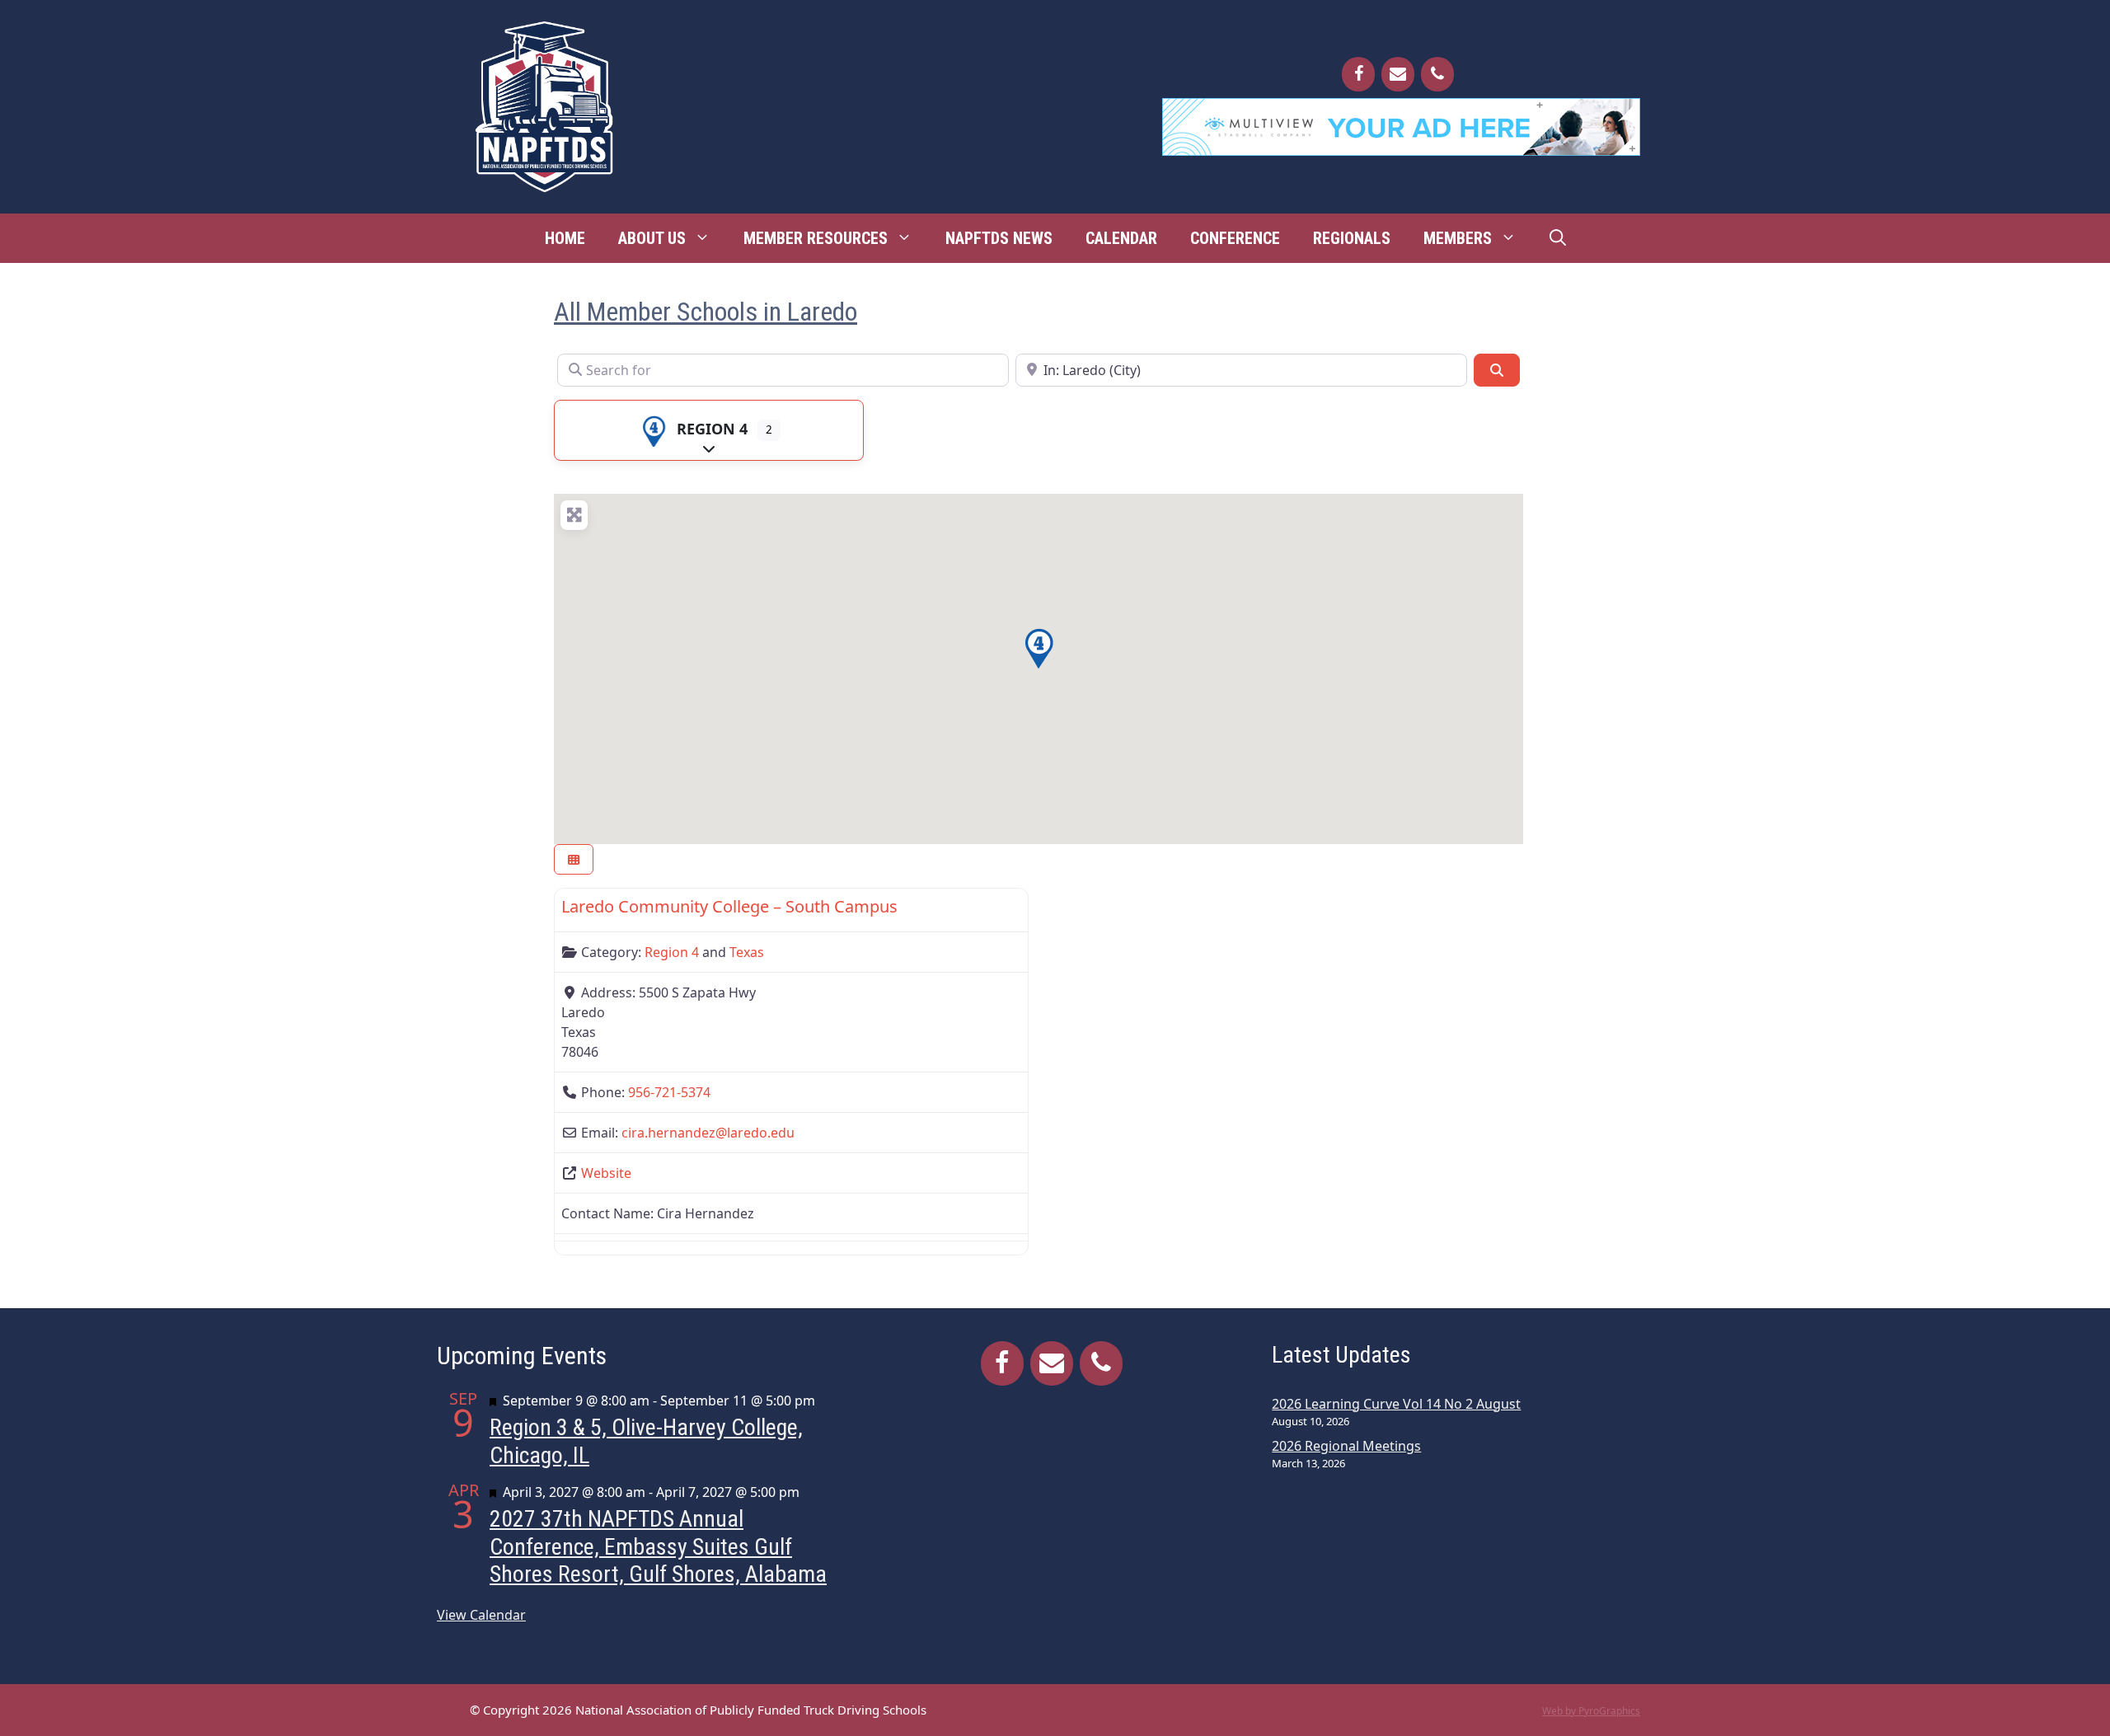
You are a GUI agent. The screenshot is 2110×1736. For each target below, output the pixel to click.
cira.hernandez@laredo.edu (708, 1133)
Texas (747, 952)
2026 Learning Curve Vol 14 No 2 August (1396, 1404)
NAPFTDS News (999, 238)
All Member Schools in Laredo (706, 312)
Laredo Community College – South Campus (729, 906)
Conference (1235, 238)
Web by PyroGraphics (1591, 1711)
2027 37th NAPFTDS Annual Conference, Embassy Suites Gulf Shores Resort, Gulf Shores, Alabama (658, 1546)
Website (606, 1173)
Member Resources (816, 238)
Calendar (1121, 238)
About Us (652, 238)
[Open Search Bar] (1558, 238)
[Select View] (574, 859)
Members (1458, 238)
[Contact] (1398, 74)
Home (565, 238)
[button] (1039, 649)
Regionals (1352, 238)
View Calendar (481, 1615)
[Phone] (1437, 74)
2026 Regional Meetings (1346, 1446)
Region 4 (712, 429)
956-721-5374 (669, 1092)
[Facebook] (1358, 74)
